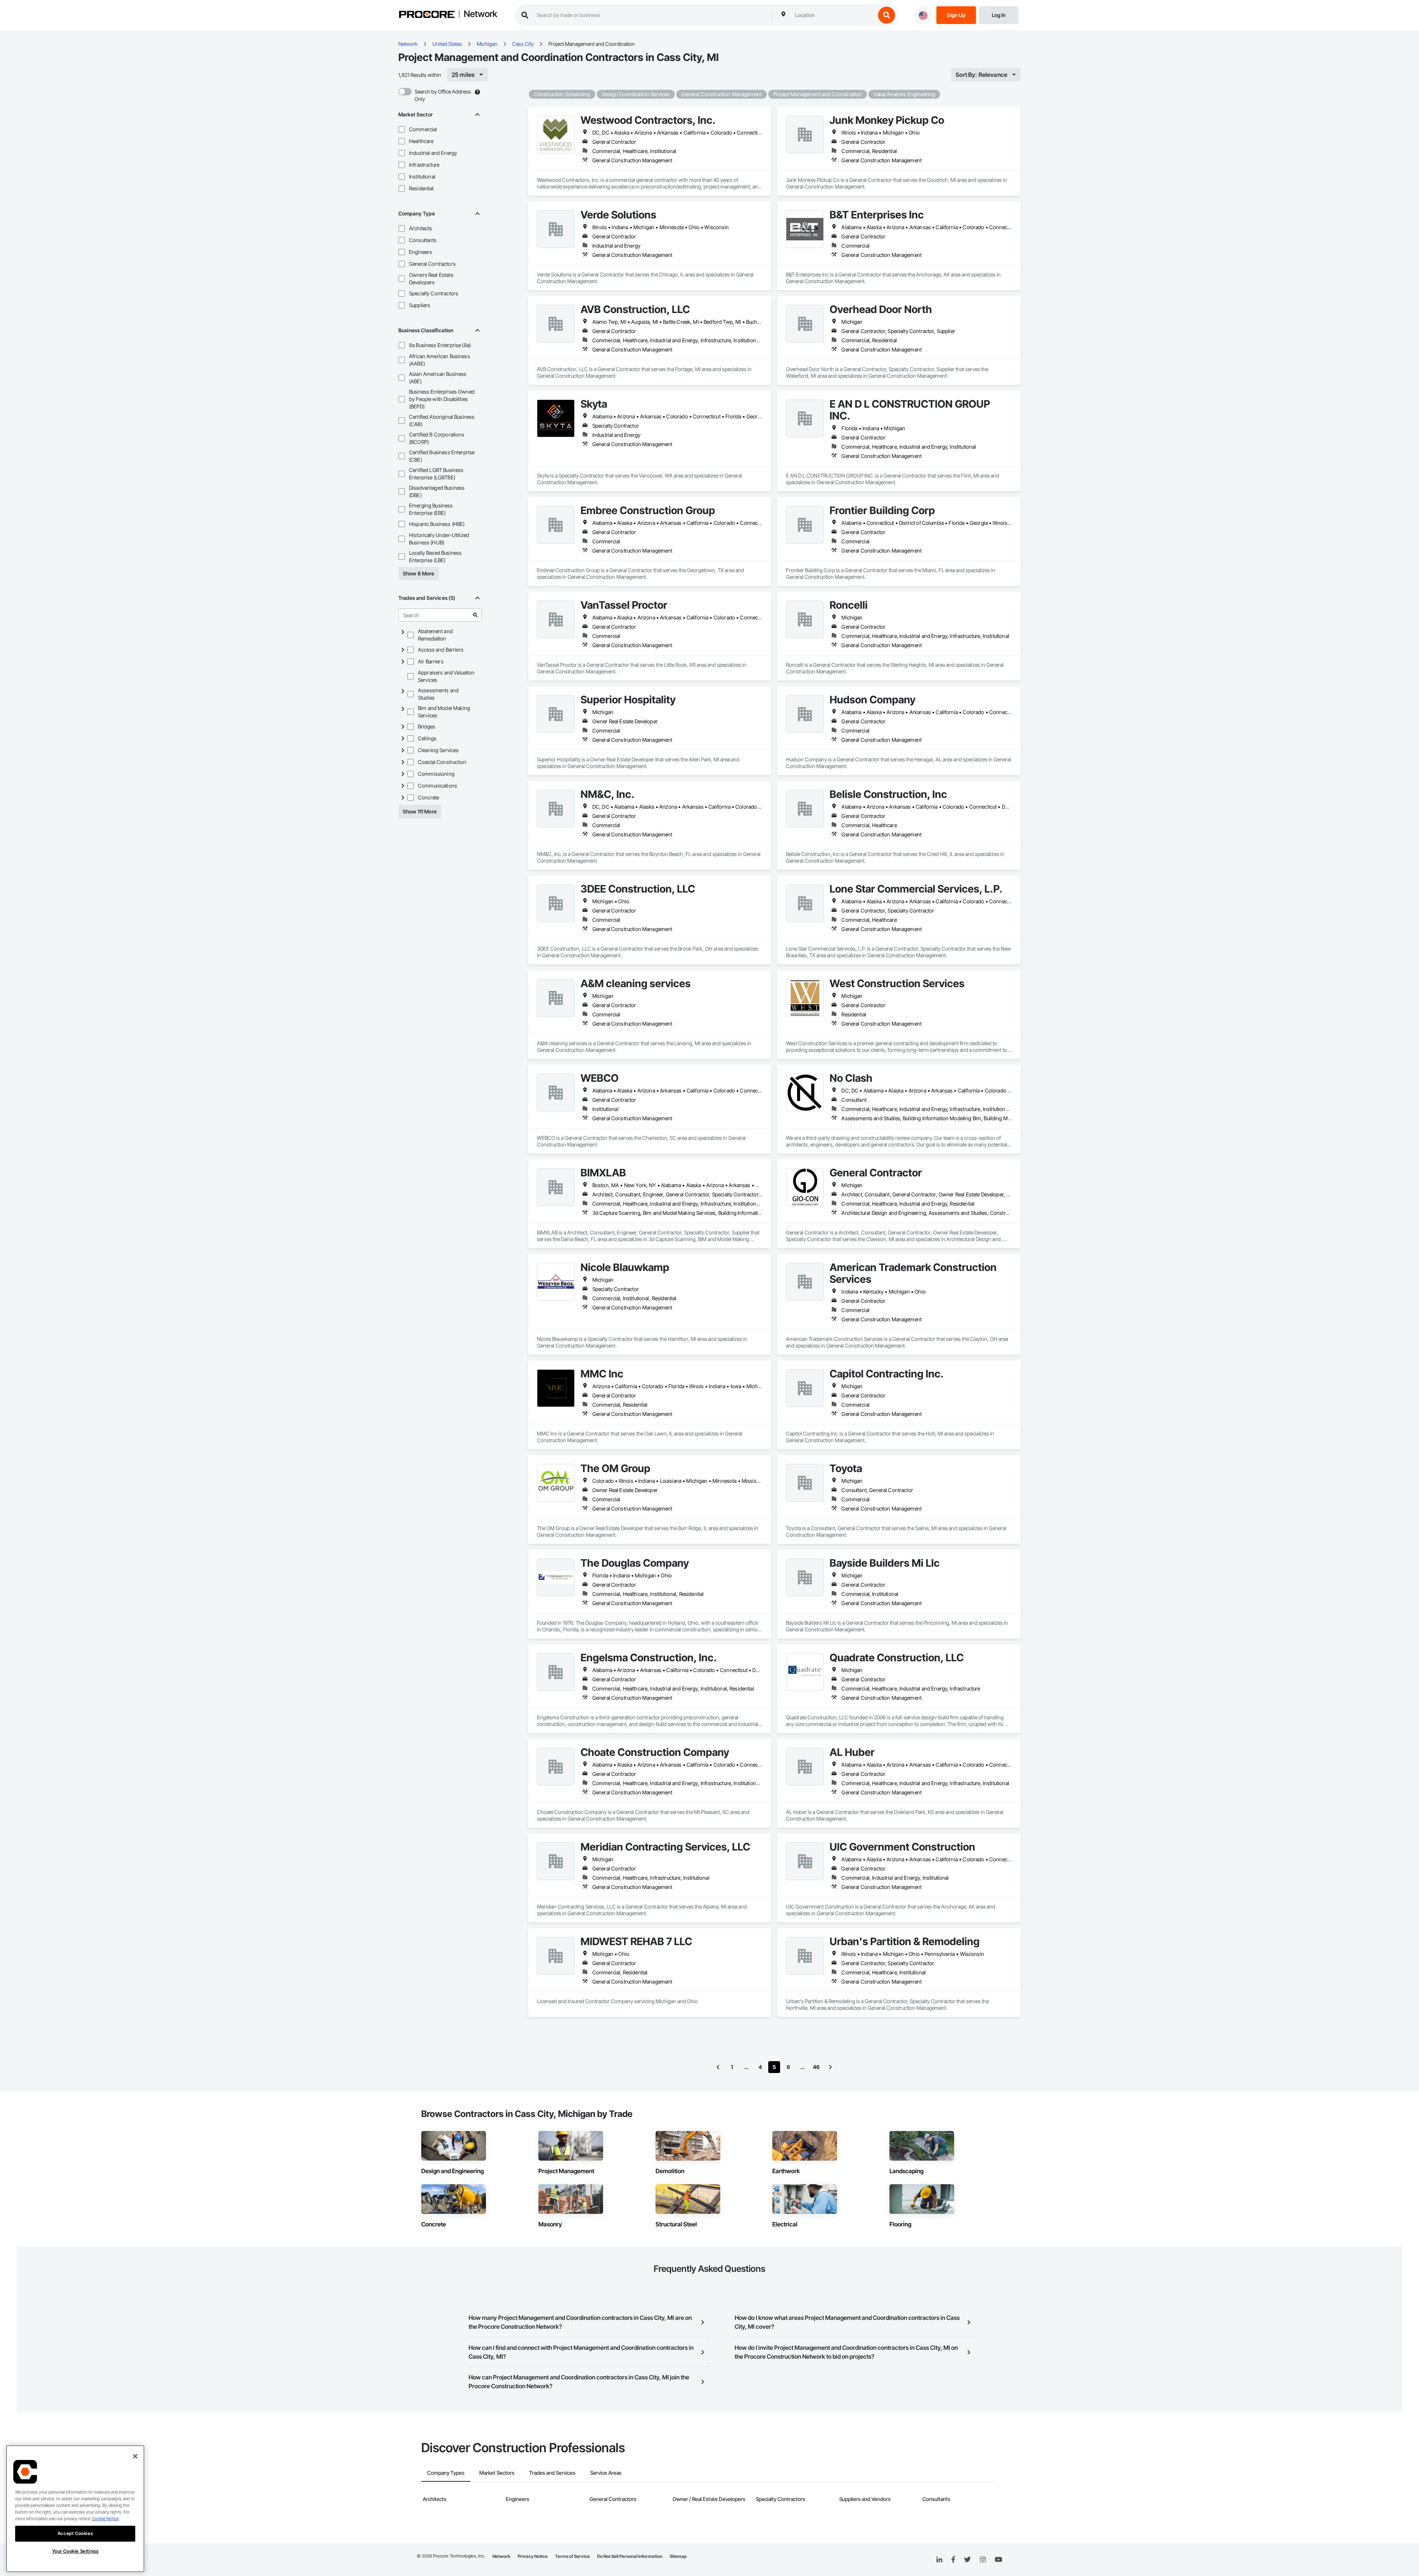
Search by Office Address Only (443, 95)
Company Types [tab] (446, 2473)
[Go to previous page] (718, 2067)
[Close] (135, 2456)
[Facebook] (953, 2560)
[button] (402, 129)
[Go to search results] (475, 615)
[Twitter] (967, 2560)
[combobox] (833, 15)
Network (480, 14)
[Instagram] (983, 2560)
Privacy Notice (533, 2556)
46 (816, 2067)
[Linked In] (939, 2560)
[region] (75, 2509)
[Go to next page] (830, 2067)
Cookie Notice (105, 2519)
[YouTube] (998, 2560)
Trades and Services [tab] (552, 2473)
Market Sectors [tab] (497, 2473)
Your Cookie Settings (75, 2551)
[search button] (887, 15)
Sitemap (678, 2556)
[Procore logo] (427, 15)
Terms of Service (572, 2556)
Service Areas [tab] (606, 2473)
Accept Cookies (75, 2533)
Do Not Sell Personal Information (630, 2556)
